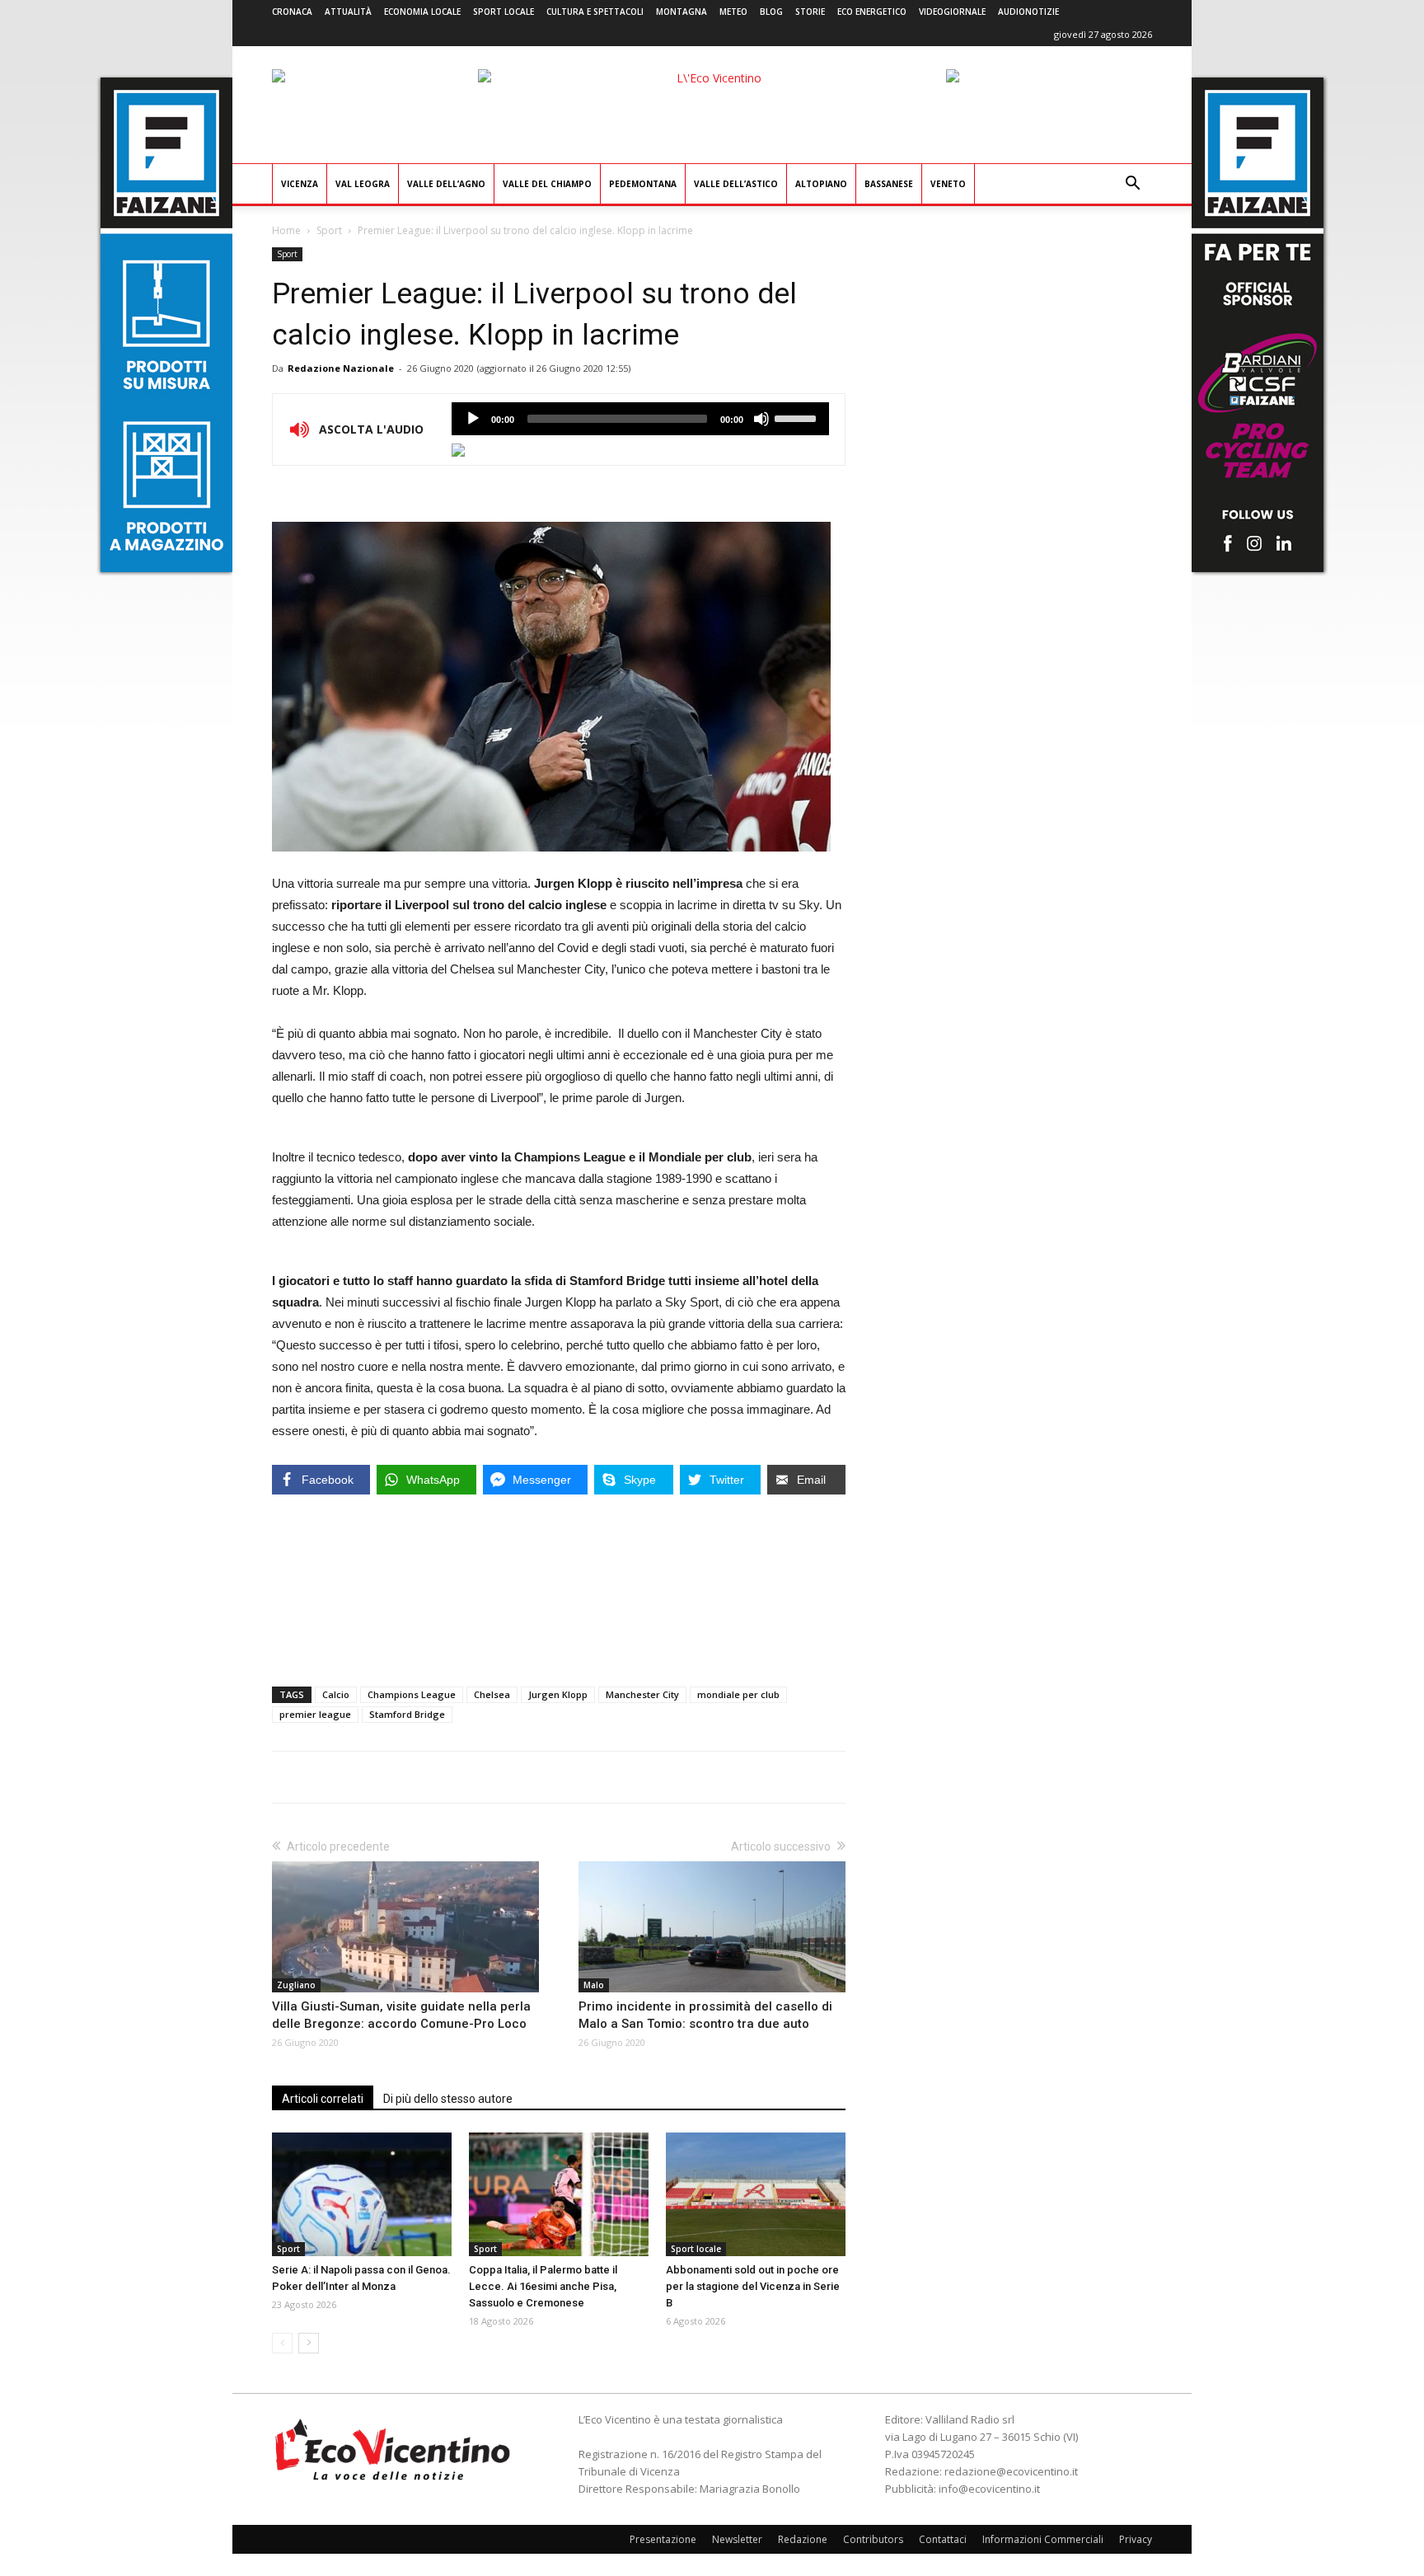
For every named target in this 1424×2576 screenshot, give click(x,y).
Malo (594, 1985)
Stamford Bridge (407, 1714)
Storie (810, 12)
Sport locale (504, 12)
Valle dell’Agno (446, 184)
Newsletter (737, 2539)
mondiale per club (738, 1694)
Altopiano (821, 184)
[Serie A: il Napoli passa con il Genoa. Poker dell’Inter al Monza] (362, 2194)
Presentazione (663, 2539)
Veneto (948, 184)
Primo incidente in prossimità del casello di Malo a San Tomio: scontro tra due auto (705, 2015)
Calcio (336, 1694)
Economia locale (422, 12)
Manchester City (642, 1694)
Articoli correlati (323, 2099)
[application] (640, 419)
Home (286, 230)
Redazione (803, 2539)
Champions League (412, 1694)
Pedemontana (643, 184)
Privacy (1136, 2539)
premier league (315, 1714)
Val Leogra (363, 184)
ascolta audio (473, 419)
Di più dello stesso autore (448, 2099)
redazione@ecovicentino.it (1011, 2471)
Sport (329, 230)
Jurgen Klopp (558, 1694)
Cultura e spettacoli (595, 12)
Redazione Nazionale (341, 368)
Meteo (733, 12)
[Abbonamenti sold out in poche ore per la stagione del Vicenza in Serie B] (756, 2194)
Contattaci (943, 2539)
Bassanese (889, 184)
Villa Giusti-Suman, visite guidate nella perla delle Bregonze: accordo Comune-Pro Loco (401, 2015)
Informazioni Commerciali (1043, 2539)
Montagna (682, 12)
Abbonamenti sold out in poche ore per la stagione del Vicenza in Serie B (753, 2286)
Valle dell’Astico (736, 184)
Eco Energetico (872, 12)
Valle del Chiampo (547, 184)
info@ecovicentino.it (989, 2489)
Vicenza (300, 184)
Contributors (873, 2539)
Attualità (348, 12)
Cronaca (292, 12)
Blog (771, 12)
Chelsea (492, 1694)
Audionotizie (1028, 12)
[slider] (798, 417)
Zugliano (296, 1985)
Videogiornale (952, 12)
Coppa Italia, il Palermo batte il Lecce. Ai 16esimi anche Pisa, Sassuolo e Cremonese (543, 2286)
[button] (1132, 185)
